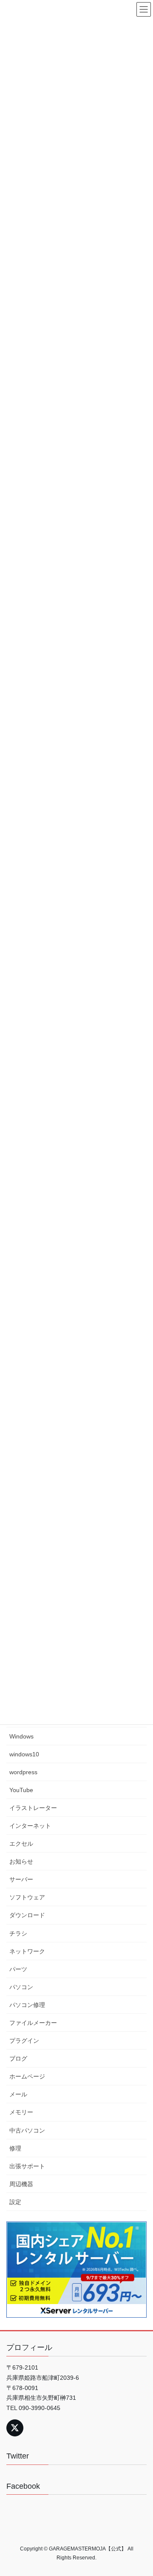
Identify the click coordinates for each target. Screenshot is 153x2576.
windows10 (24, 1754)
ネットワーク (27, 1951)
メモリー (21, 2112)
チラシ (18, 1933)
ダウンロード (27, 1915)
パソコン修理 (27, 2005)
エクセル (21, 1844)
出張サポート (27, 2166)
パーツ (18, 1969)
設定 (15, 2202)
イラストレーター (33, 1808)
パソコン (21, 1987)
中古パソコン (27, 2130)
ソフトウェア (27, 1897)
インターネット (30, 1826)
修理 (15, 2148)
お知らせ (21, 1861)
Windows (21, 1736)
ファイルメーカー (33, 2023)
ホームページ (27, 2076)
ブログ (18, 2059)
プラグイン (24, 2041)
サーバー (21, 1879)
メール (18, 2094)
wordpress (23, 1772)
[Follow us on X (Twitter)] (15, 2428)
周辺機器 (21, 2184)
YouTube (21, 1790)
